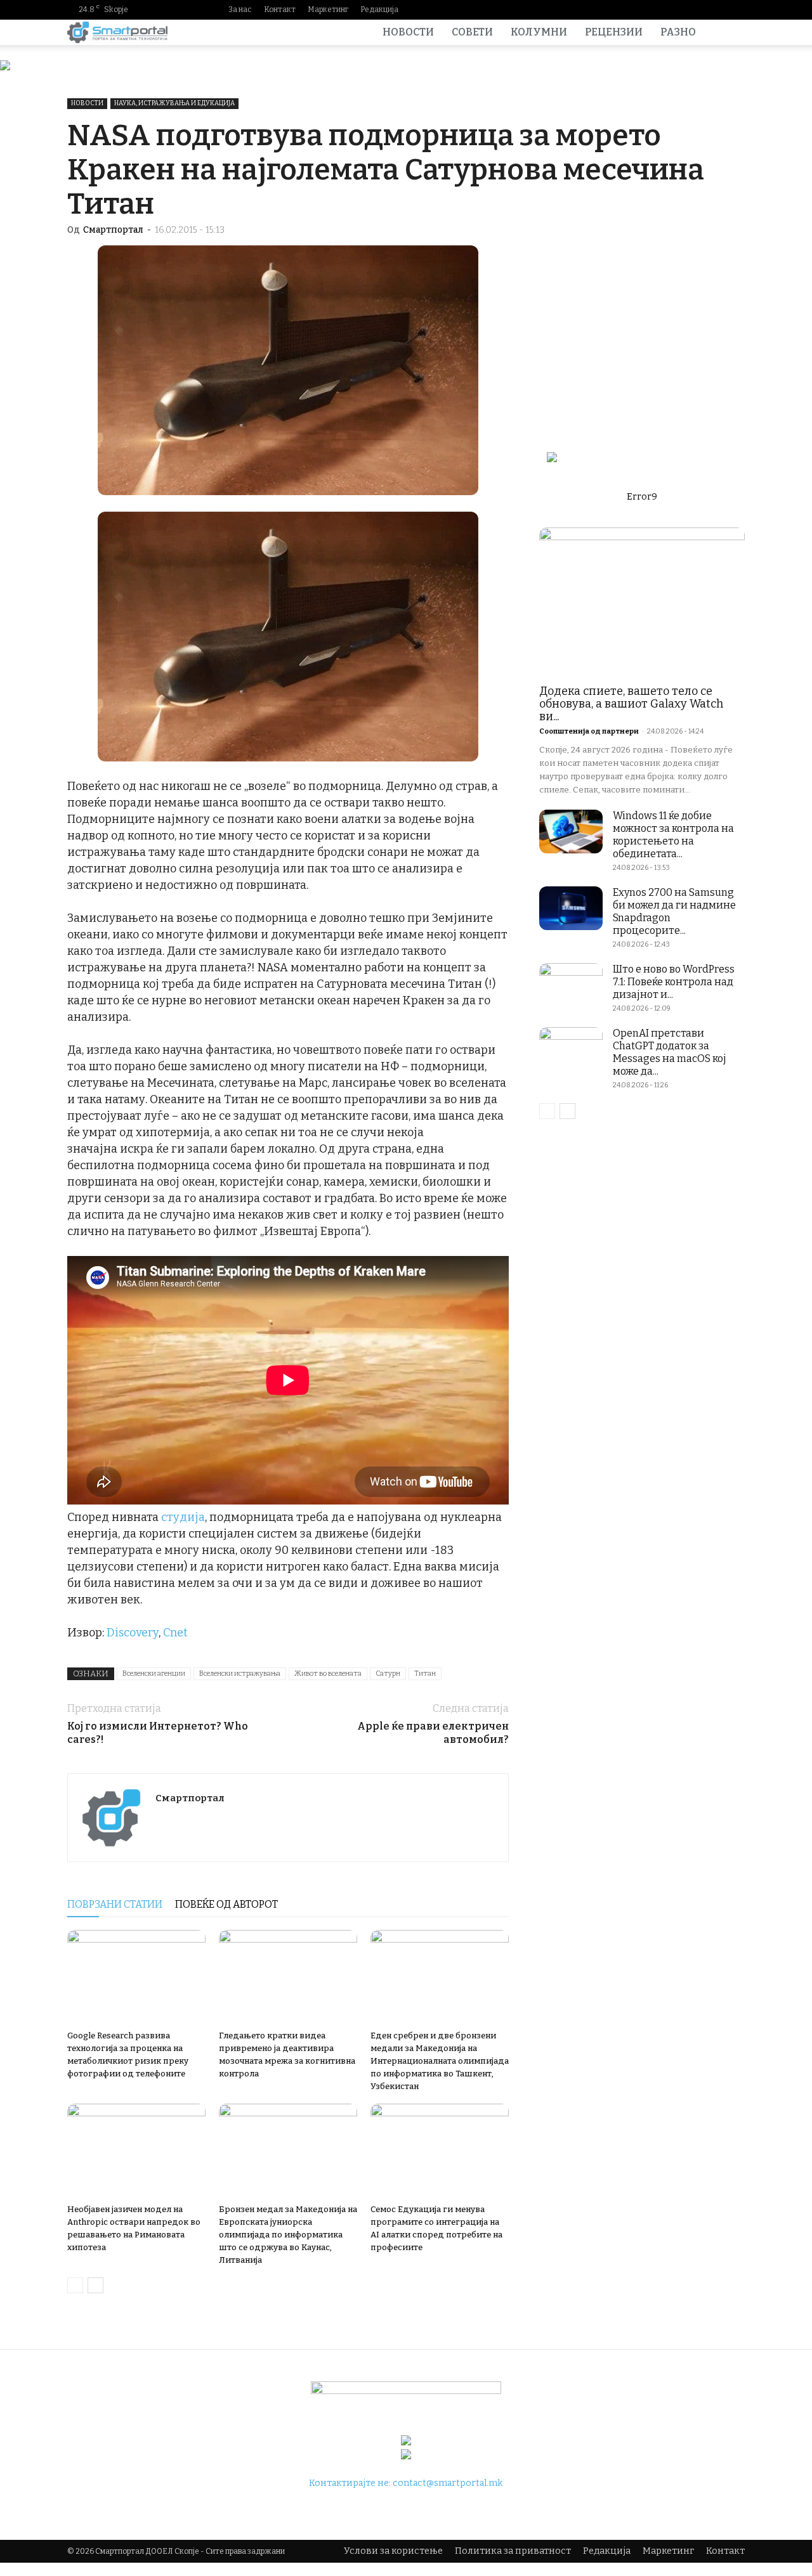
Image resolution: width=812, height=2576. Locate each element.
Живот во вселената (328, 1673)
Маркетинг (328, 10)
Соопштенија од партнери (589, 731)
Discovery (133, 1633)
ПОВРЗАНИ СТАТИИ (115, 1904)
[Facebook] (654, 10)
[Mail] (695, 10)
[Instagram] (674, 10)
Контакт (280, 10)
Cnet (175, 1633)
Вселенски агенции (154, 1673)
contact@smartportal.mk (448, 2483)
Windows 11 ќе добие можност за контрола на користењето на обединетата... (673, 835)
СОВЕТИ (472, 32)
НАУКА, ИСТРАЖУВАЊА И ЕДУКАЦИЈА (174, 103)
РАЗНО (678, 32)
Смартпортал (113, 230)
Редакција (379, 10)
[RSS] (715, 10)
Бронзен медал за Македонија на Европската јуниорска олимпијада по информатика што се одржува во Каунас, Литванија (288, 2235)
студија (183, 1517)
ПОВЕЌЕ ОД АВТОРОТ (226, 1904)
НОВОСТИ (408, 32)
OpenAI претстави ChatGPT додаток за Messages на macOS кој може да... (670, 1052)
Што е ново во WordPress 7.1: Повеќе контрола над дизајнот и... (674, 982)
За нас (240, 10)
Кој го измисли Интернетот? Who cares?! (158, 1733)
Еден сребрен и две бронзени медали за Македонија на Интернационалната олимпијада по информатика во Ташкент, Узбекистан (440, 2061)
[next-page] (95, 2285)
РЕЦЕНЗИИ (614, 32)
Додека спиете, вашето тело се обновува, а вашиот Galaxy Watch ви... (631, 704)
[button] (730, 33)
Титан (425, 1673)
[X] (735, 10)
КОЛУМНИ (539, 32)
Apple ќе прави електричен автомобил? (433, 1733)
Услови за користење (393, 2551)
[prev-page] (75, 2285)
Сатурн (388, 1673)
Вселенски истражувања (240, 1673)
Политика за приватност (513, 2551)
